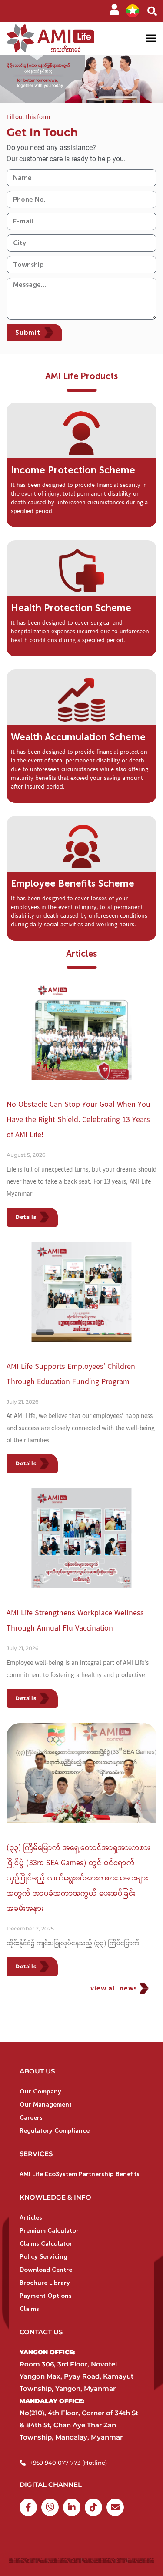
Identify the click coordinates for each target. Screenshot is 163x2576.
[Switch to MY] (133, 11)
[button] (152, 11)
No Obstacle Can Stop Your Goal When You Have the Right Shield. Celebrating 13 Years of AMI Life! (78, 1120)
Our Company (40, 2092)
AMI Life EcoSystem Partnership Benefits (80, 2174)
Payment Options (46, 2296)
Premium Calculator (49, 2231)
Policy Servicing (43, 2257)
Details (26, 1217)
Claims (29, 2309)
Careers (31, 2118)
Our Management (46, 2105)
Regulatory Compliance (55, 2131)
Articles (31, 2218)
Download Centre (46, 2270)
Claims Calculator (46, 2244)
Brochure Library (45, 2283)
